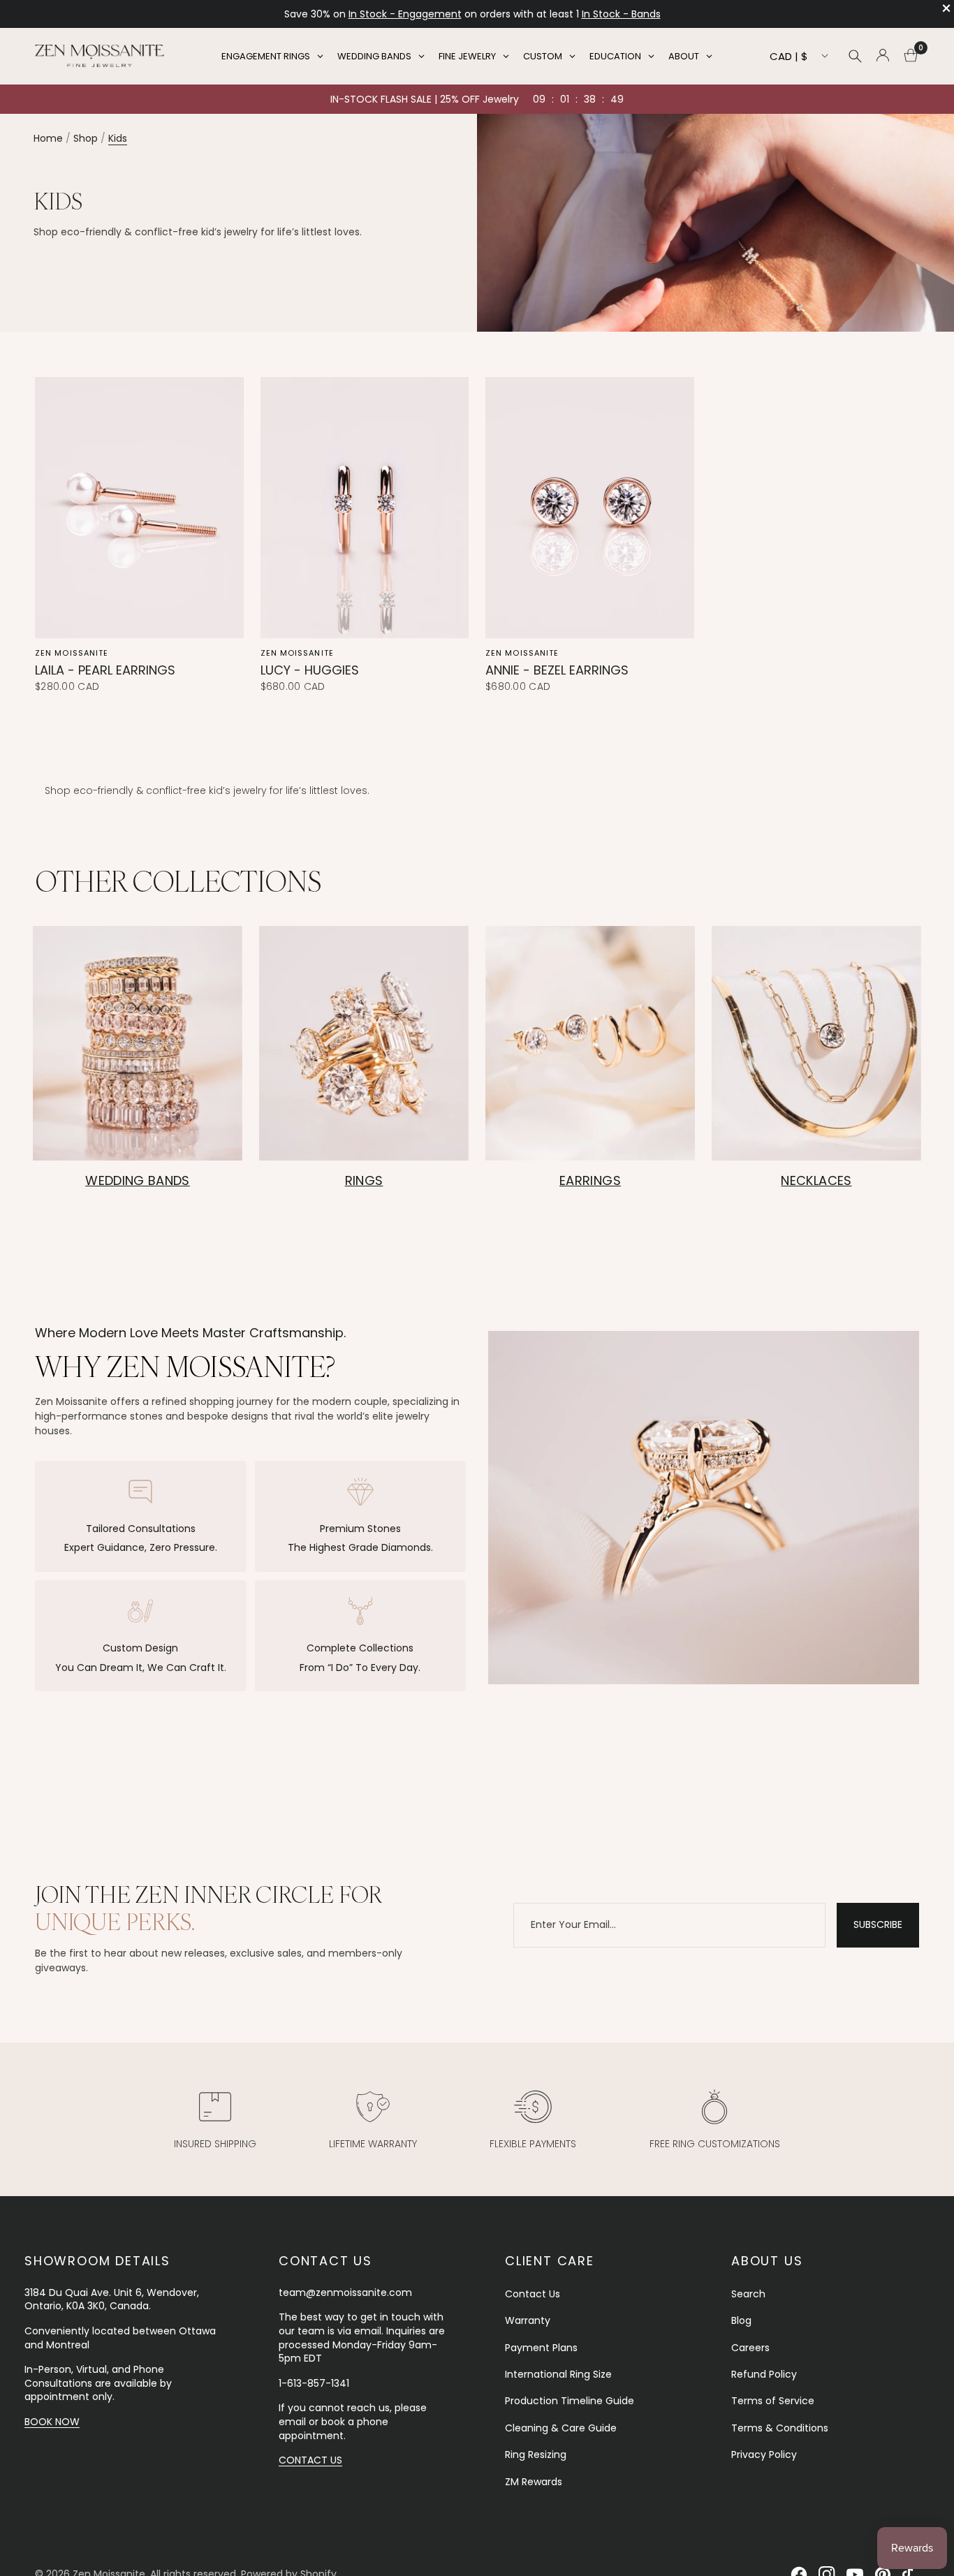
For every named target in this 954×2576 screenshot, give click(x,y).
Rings (364, 1180)
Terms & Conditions (780, 2428)
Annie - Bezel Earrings (557, 670)
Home (48, 138)
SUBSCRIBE (878, 1924)
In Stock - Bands (621, 14)
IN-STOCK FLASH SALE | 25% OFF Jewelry (425, 99)
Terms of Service (773, 2401)
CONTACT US (310, 2460)
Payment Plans (541, 2348)
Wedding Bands (138, 1180)
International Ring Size (558, 2374)
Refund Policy (764, 2374)
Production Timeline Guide (570, 2401)
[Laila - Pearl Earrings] (139, 507)
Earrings (590, 1180)
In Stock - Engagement (405, 14)
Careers (750, 2348)
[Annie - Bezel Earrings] (590, 507)
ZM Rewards (534, 2482)
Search (748, 2294)
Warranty (528, 2320)
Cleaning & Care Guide (561, 2428)
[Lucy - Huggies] (365, 507)
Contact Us (533, 2294)
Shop (86, 138)
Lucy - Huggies (310, 670)
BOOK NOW (52, 2422)
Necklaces (816, 1180)
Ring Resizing (536, 2454)
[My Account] (883, 56)
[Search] (855, 56)
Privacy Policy (764, 2454)
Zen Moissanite (72, 653)
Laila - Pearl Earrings (105, 670)
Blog (741, 2320)
